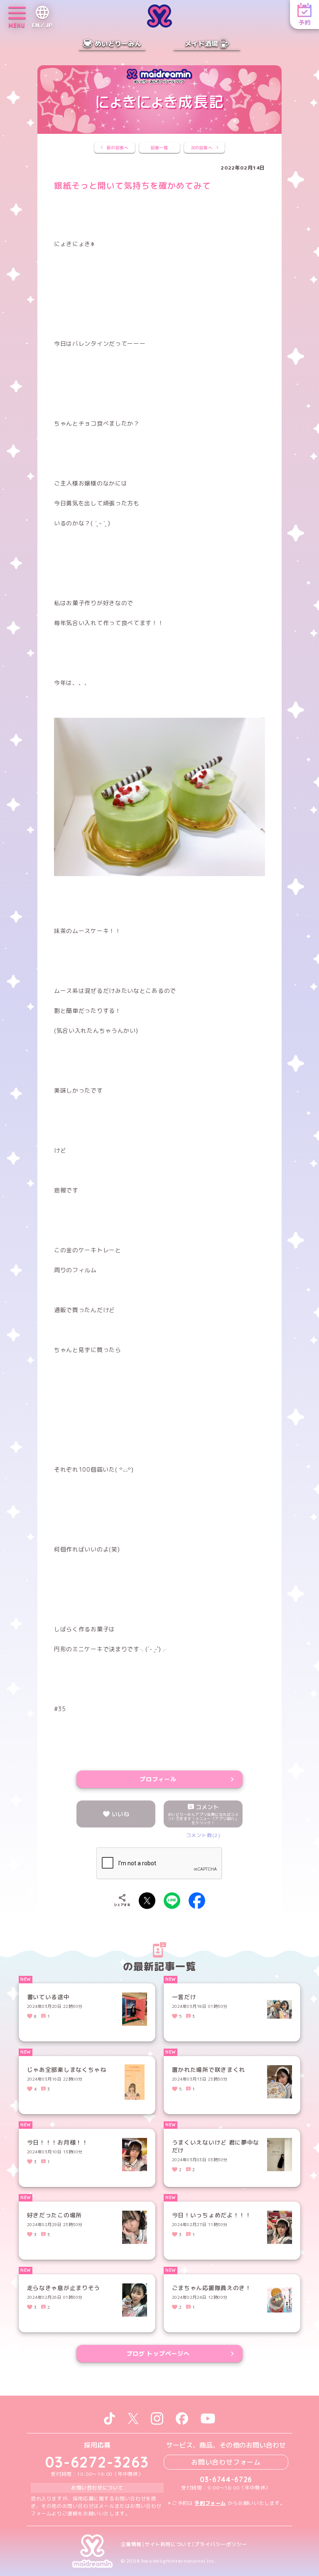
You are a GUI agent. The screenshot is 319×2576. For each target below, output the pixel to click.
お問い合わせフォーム (226, 2462)
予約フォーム (210, 2503)
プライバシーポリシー (221, 2544)
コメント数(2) (203, 1835)
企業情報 (131, 2544)
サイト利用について (168, 2544)
